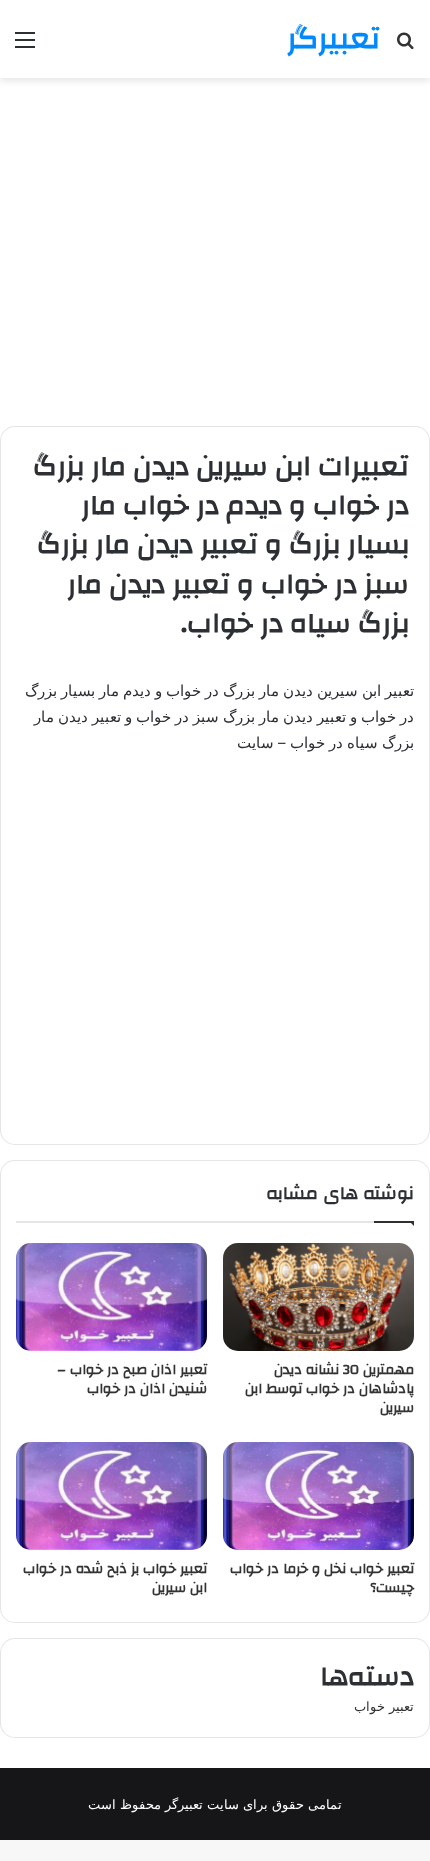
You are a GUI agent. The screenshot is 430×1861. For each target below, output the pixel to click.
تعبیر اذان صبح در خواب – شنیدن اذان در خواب (132, 1379)
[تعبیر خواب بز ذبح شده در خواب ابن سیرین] (111, 1496)
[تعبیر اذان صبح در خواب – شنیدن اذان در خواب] (111, 1297)
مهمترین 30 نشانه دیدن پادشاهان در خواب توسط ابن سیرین (329, 1389)
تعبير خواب (384, 1706)
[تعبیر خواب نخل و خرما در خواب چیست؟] (318, 1496)
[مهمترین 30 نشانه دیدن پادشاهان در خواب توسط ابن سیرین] (318, 1297)
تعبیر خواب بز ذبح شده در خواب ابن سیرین (115, 1578)
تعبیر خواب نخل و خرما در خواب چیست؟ (322, 1578)
